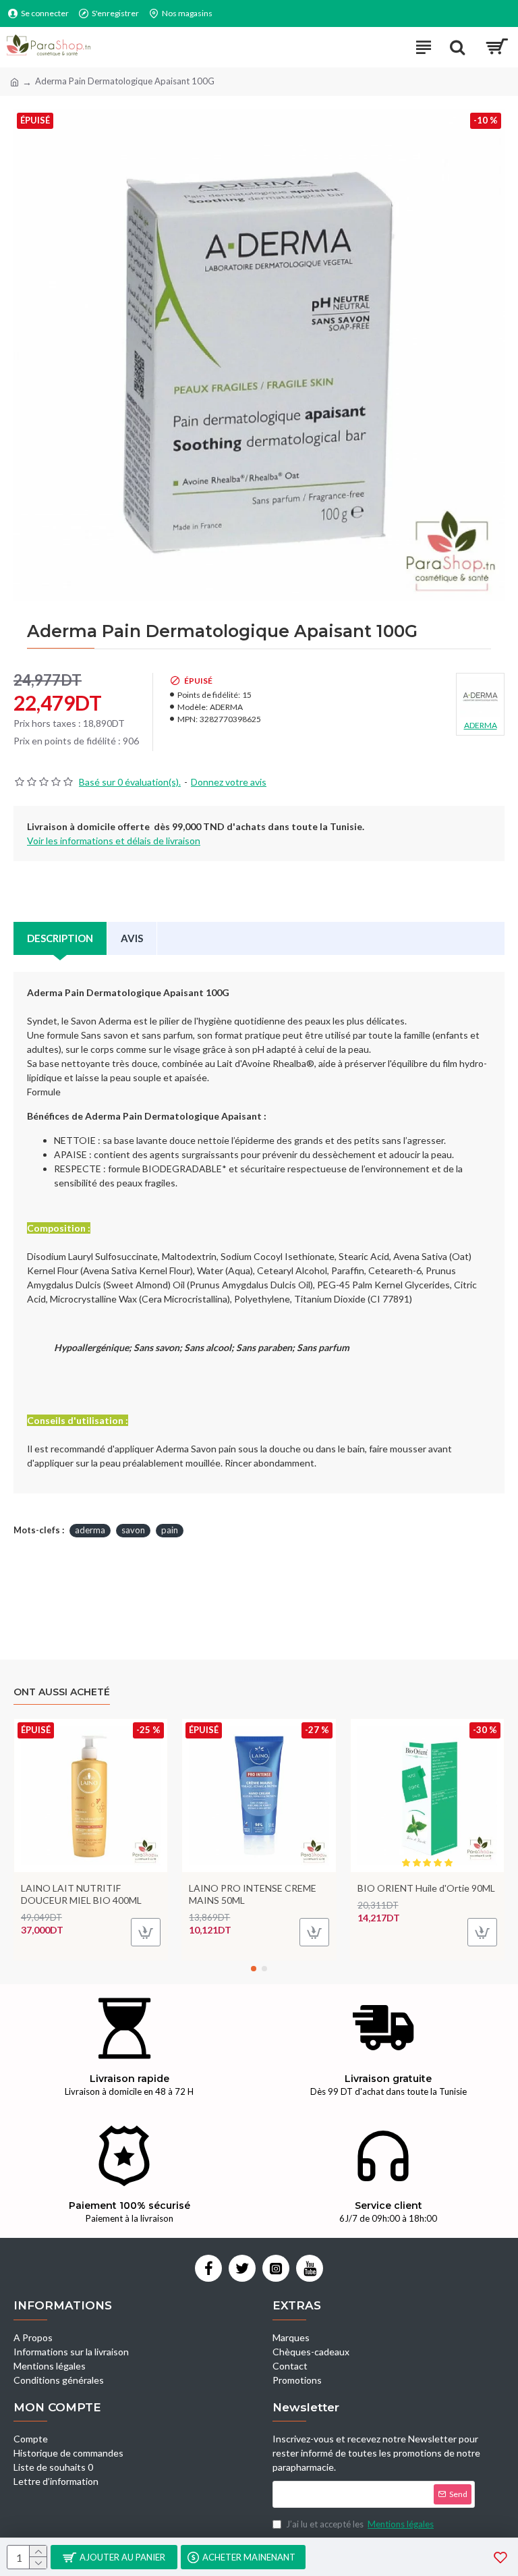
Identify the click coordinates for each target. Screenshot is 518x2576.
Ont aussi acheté (62, 1692)
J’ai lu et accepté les (360, 2524)
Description (60, 938)
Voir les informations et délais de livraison (114, 841)
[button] (254, 1969)
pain (170, 1530)
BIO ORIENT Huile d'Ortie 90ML (426, 1888)
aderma (90, 1530)
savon (133, 1530)
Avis (132, 938)
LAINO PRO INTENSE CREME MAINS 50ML (253, 1894)
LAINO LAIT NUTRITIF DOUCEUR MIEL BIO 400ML (81, 1894)
